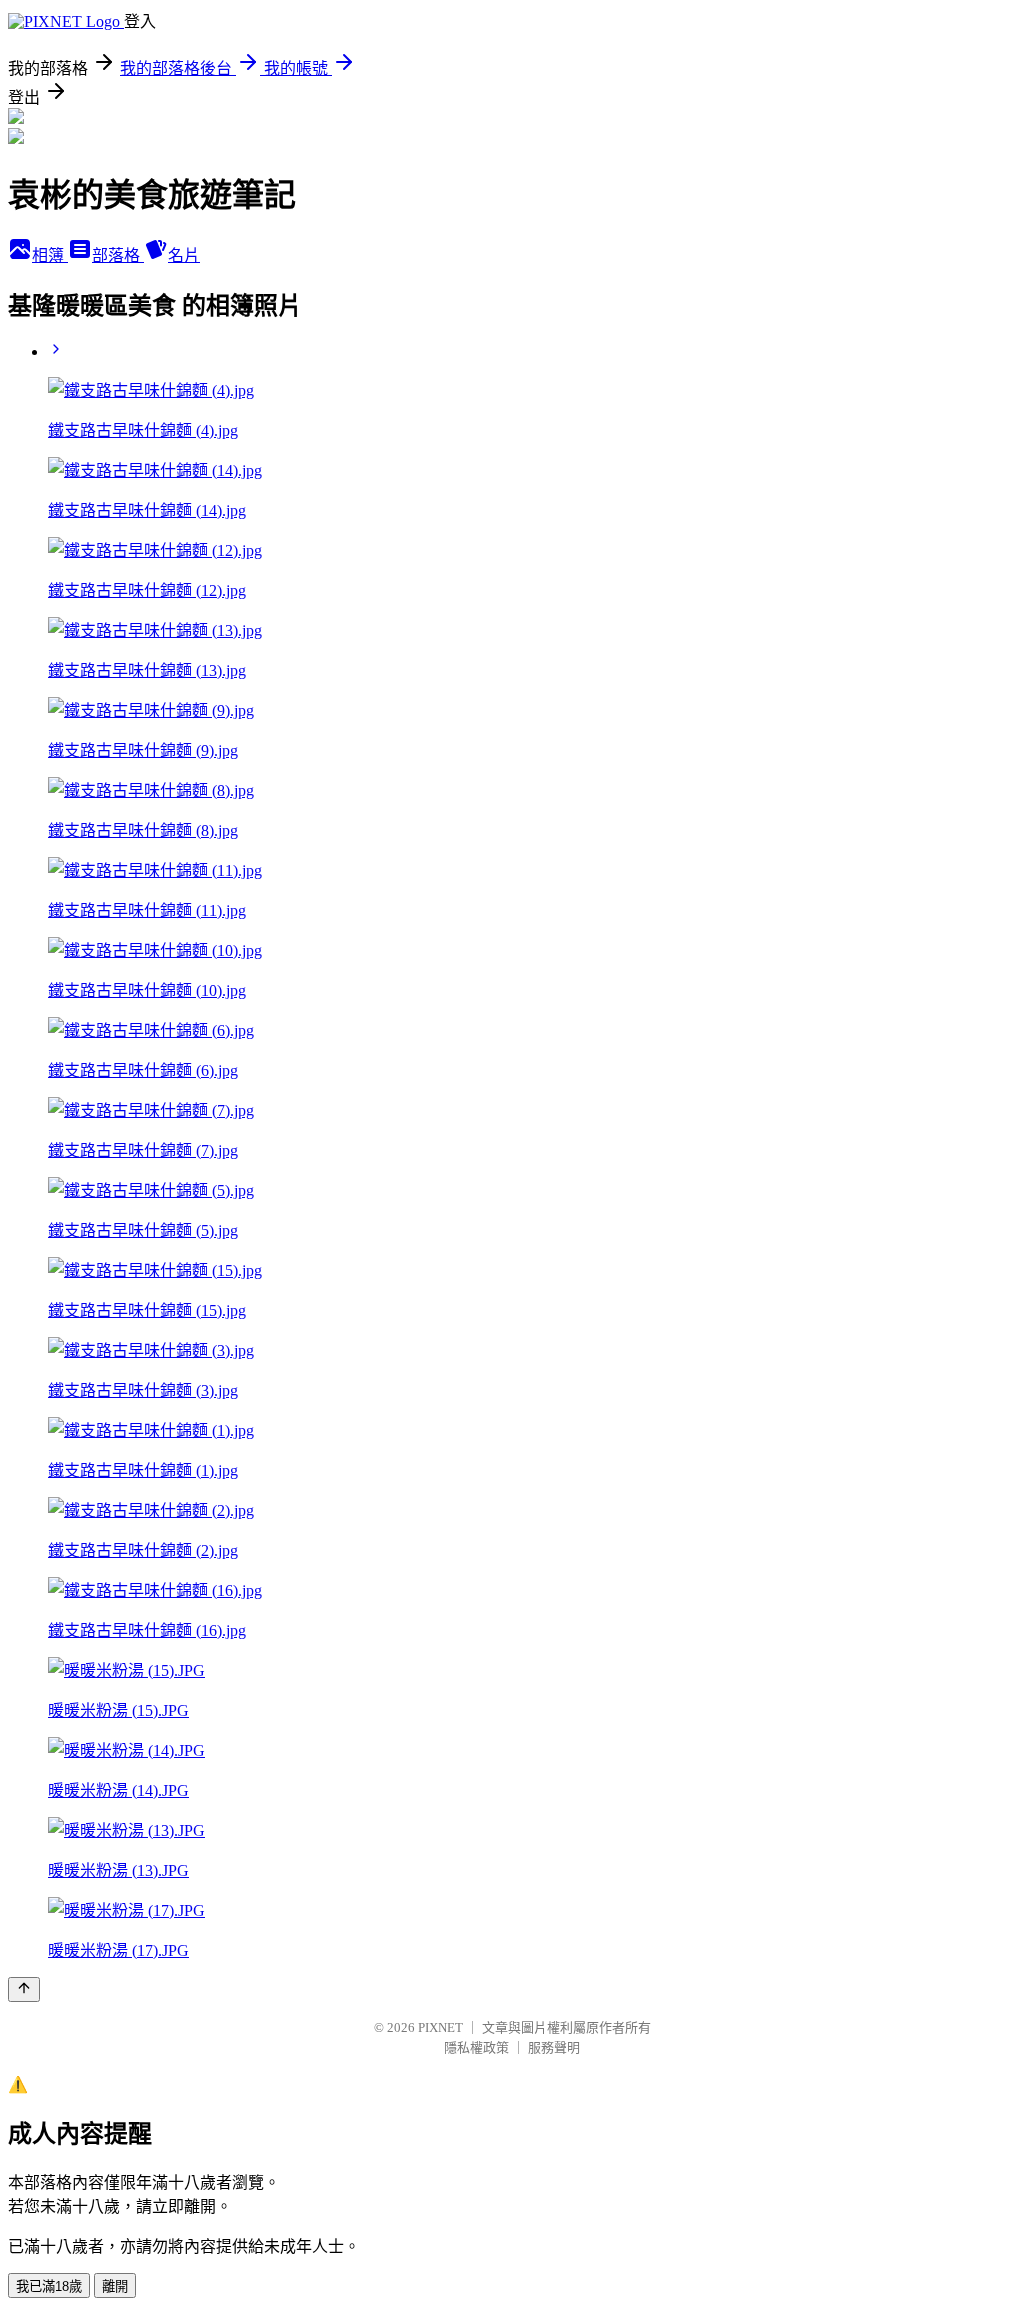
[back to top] (24, 1989)
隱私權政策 (476, 2047)
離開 (115, 2286)
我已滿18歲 (49, 2286)
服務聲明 (554, 2047)
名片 (184, 255)
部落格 (118, 255)
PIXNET (440, 2027)
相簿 (50, 255)
